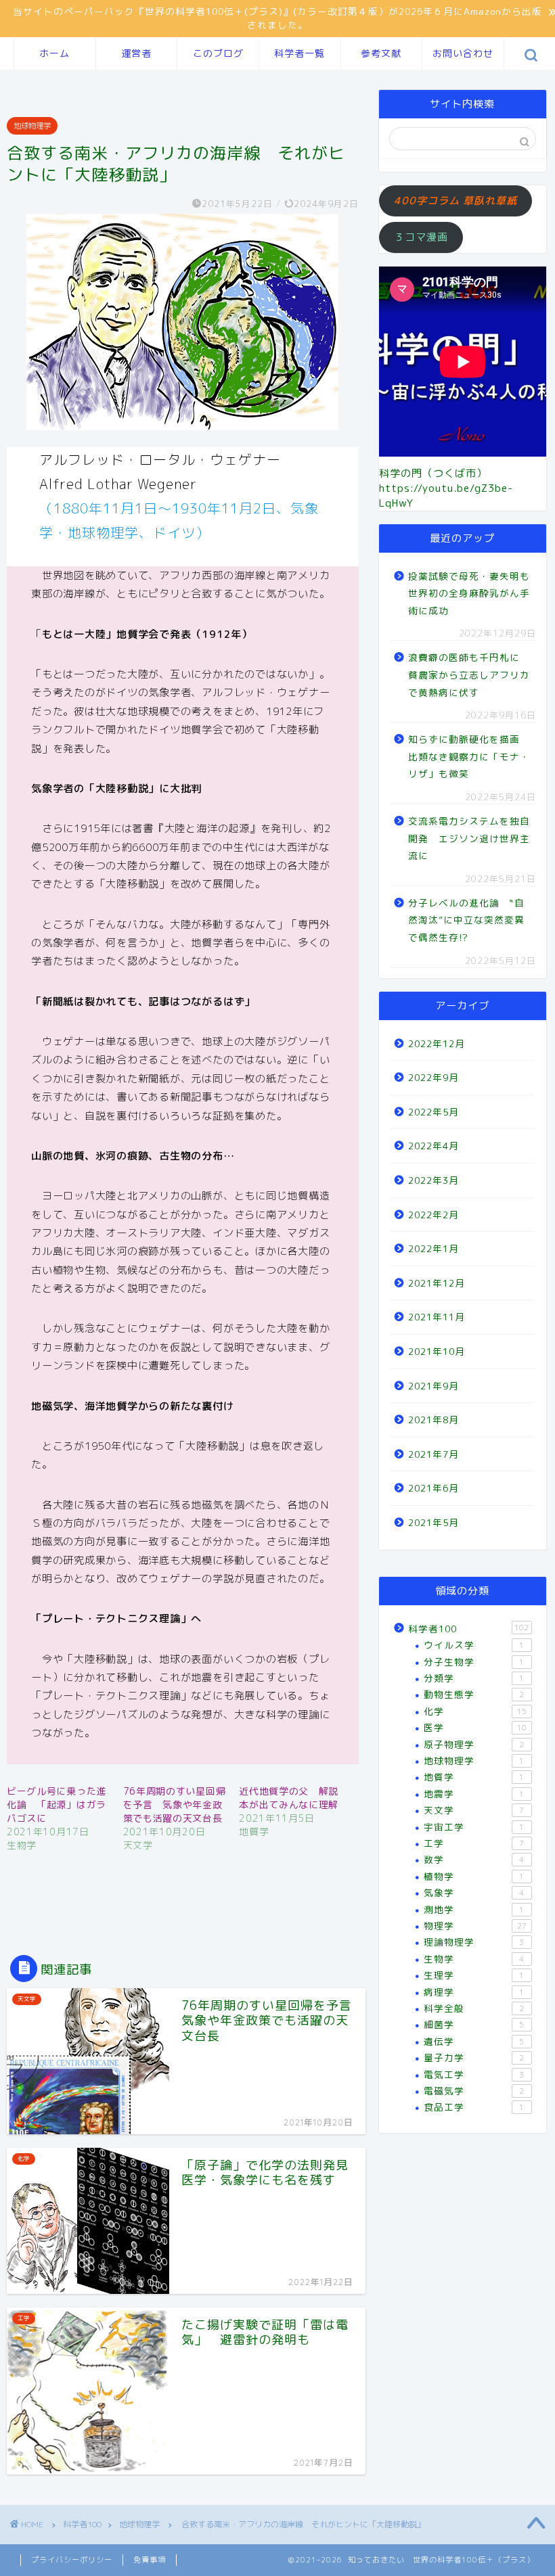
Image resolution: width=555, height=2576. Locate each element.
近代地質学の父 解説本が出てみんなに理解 (289, 1798)
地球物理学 (32, 126)
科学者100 (468, 1629)
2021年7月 (434, 1454)
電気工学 (474, 2074)
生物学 (474, 1959)
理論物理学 (474, 1942)
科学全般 (474, 2008)
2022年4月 (434, 1146)
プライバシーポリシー (72, 2560)
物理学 (475, 1926)
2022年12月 (437, 1043)
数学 (474, 1859)
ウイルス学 (474, 1645)
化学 (475, 1711)
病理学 (474, 1992)
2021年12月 (437, 1283)
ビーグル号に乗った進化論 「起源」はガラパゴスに (57, 1804)
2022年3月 (434, 1180)
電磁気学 (474, 2091)
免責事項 (150, 2560)
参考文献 (381, 53)
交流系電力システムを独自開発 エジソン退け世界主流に (469, 838)
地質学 (474, 1777)
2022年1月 (434, 1248)
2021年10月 (437, 1351)
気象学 (474, 1892)
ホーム (54, 53)
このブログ (218, 53)
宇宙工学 (474, 1827)
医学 (475, 1727)
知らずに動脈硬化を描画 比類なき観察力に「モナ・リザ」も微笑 (469, 756)
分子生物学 (474, 1662)
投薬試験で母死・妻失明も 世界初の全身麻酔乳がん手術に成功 (471, 593)
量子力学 (474, 2057)
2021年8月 (434, 1420)
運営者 (136, 53)
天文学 (474, 1810)
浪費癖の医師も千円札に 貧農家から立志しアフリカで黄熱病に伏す (469, 674)
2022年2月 (434, 1215)
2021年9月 (434, 1386)
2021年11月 (437, 1317)
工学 (474, 1843)
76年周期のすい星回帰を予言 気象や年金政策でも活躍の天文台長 (175, 1804)
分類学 (474, 1678)
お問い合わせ (463, 53)
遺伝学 (474, 2041)
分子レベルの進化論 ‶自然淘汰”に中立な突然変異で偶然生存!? (466, 920)
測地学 (474, 1909)
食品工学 (474, 2107)
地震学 (474, 1794)
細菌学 (474, 2024)
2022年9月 (434, 1077)
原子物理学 (474, 1744)
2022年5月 (434, 1112)
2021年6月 (434, 1488)
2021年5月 (434, 1522)
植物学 (474, 1876)
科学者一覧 (299, 53)
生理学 (474, 1975)
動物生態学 (474, 1694)
